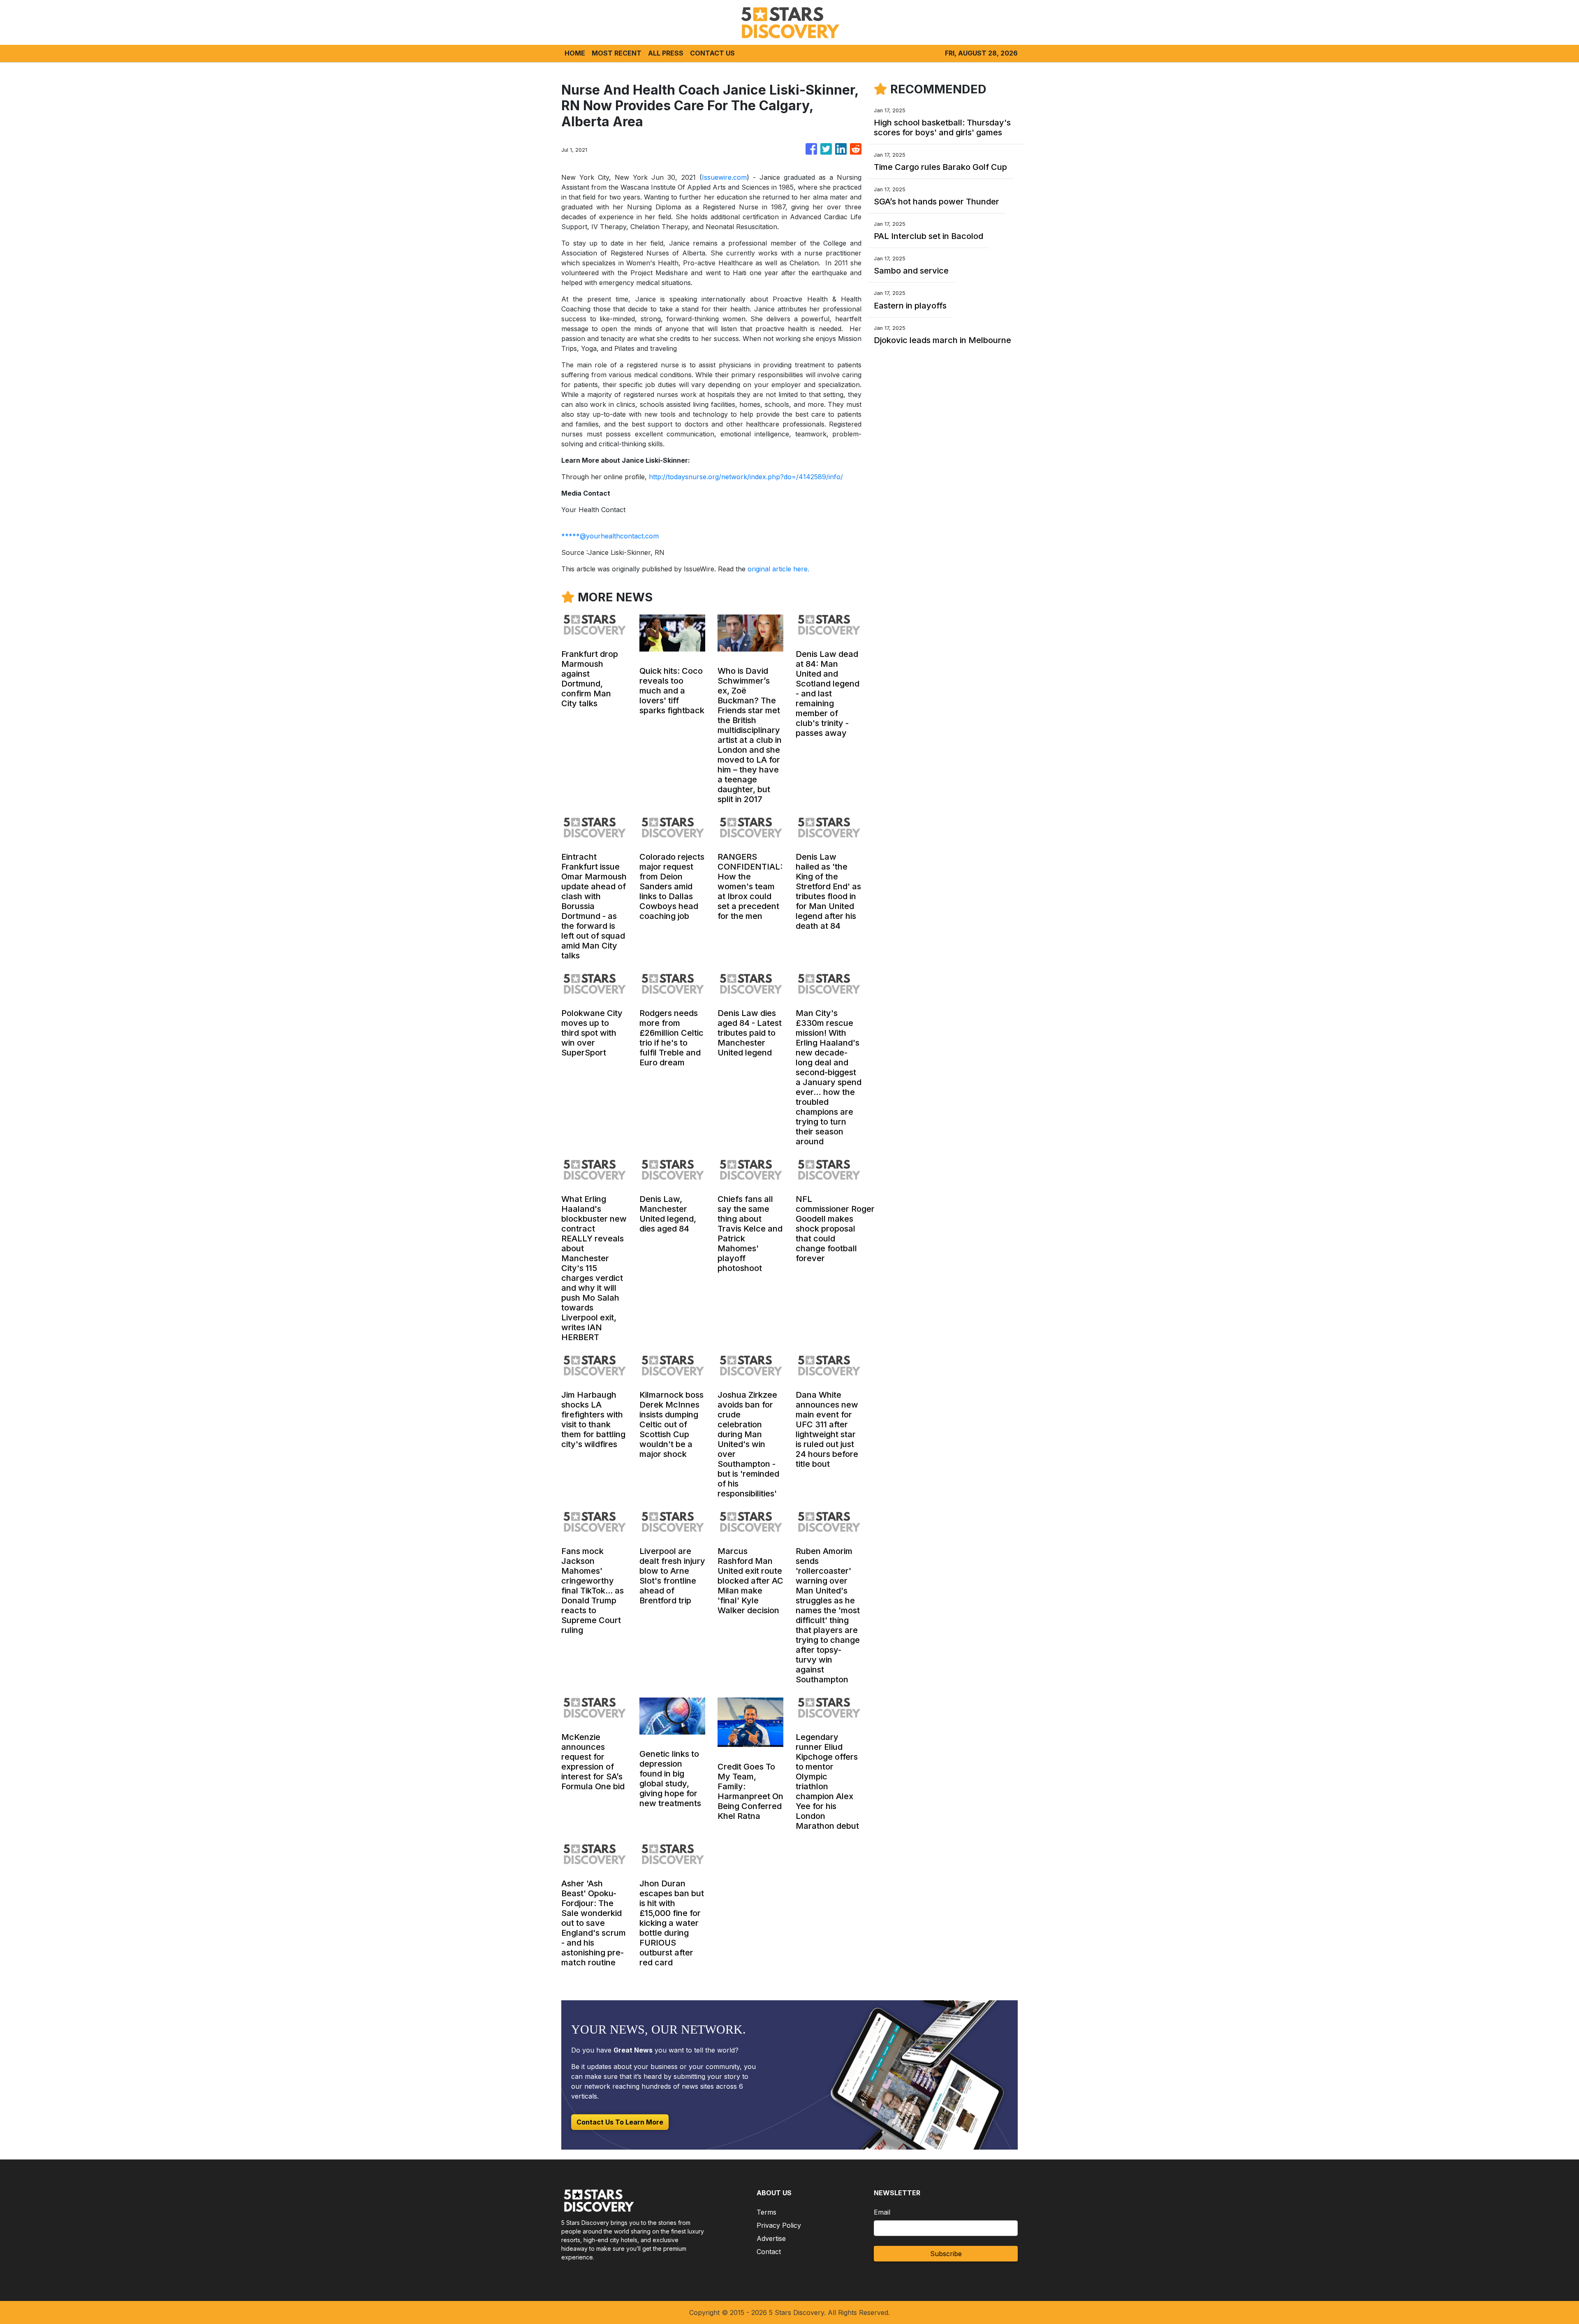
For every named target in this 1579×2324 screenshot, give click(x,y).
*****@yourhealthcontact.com (610, 536)
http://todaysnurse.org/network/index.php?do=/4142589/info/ (746, 477)
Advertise (771, 2238)
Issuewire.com (724, 177)
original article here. (778, 569)
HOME (575, 53)
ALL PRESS (666, 53)
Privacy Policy (779, 2225)
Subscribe (946, 2254)
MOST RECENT (617, 53)
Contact (769, 2252)
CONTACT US (712, 53)
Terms (766, 2212)
